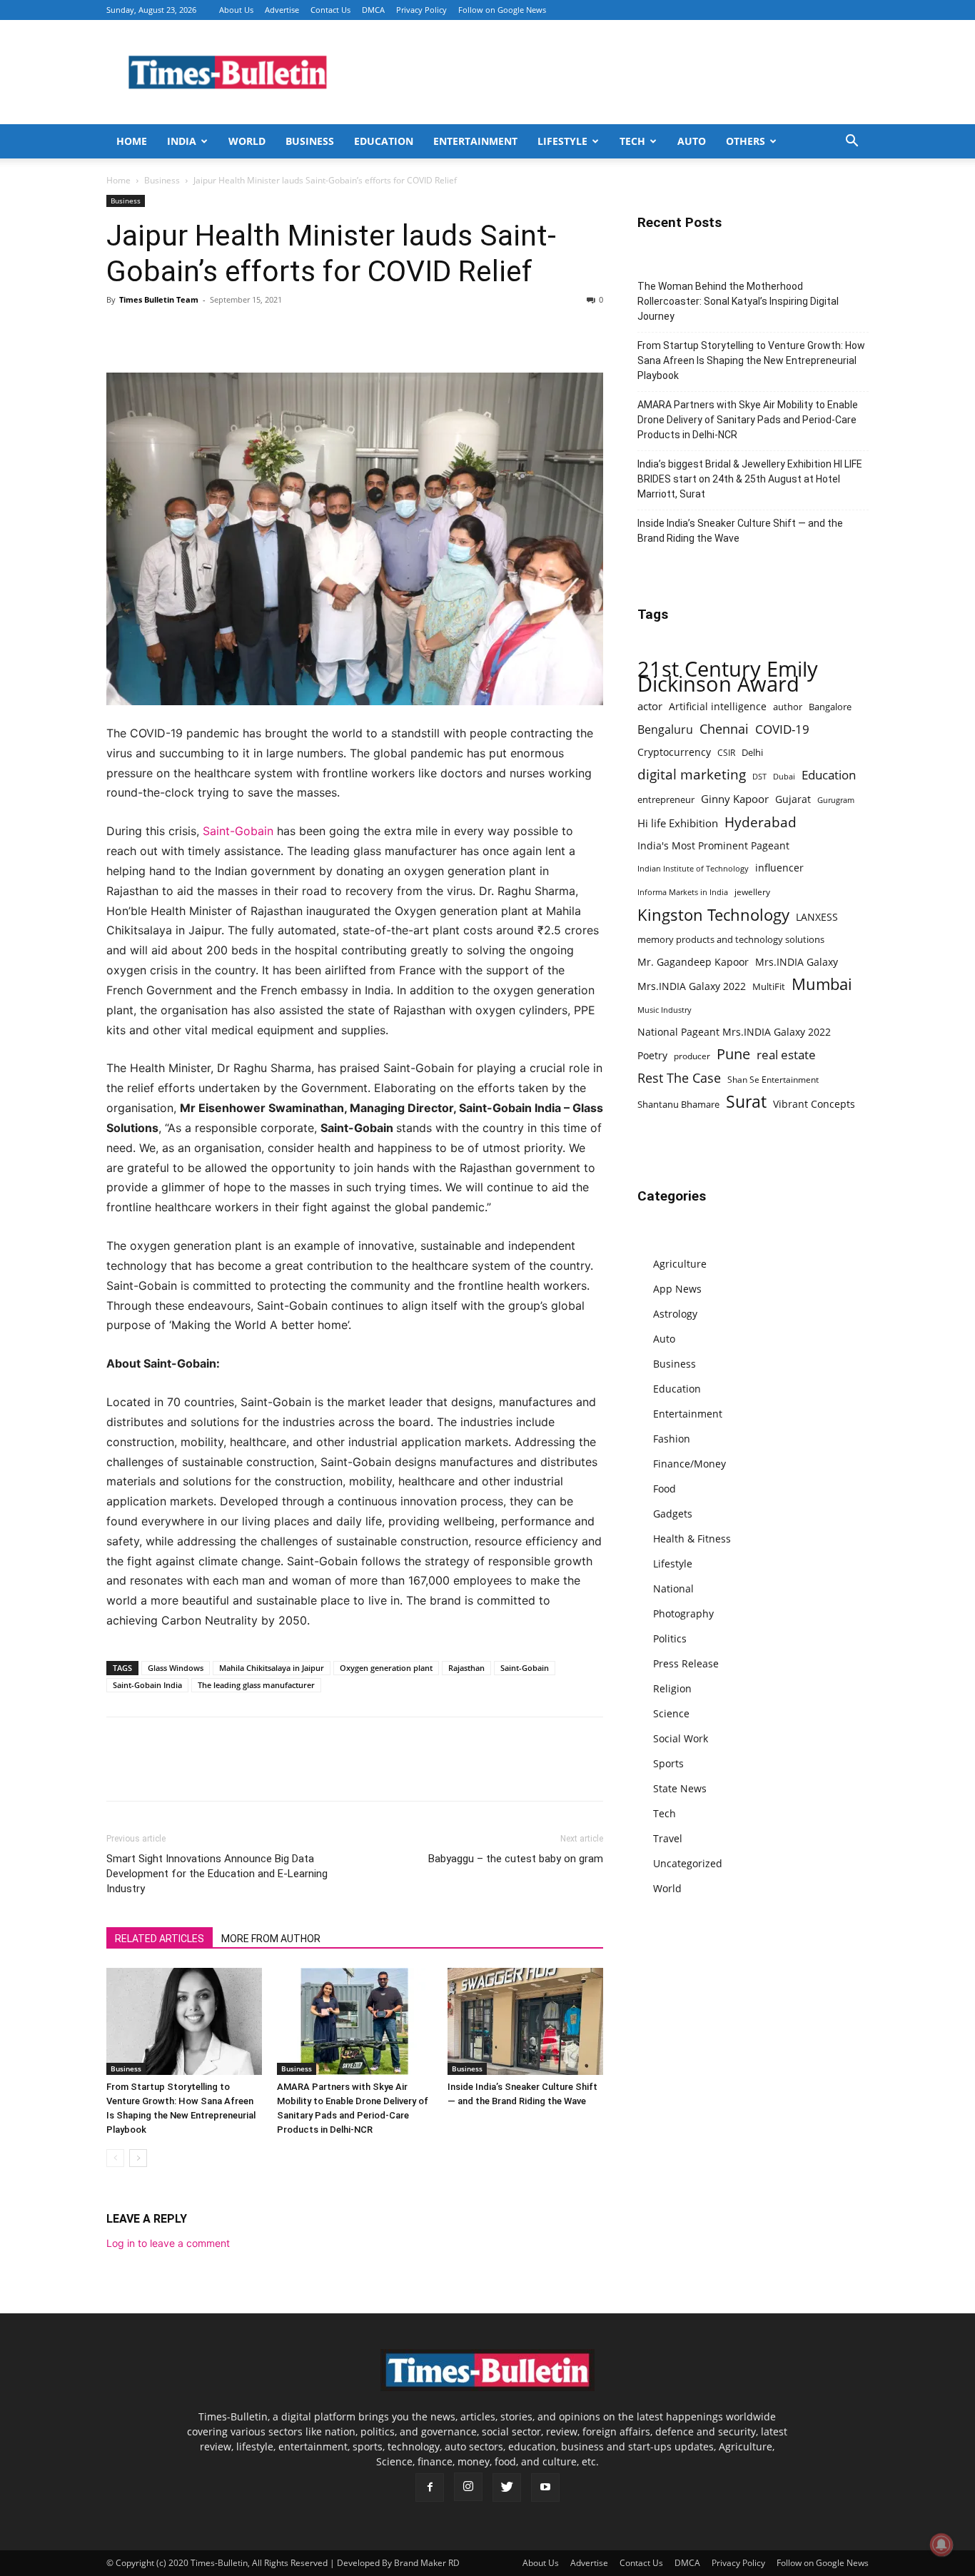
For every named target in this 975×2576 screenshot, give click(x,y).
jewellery (752, 892)
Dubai (784, 777)
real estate (786, 1055)
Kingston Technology (713, 915)
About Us (236, 10)
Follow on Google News (502, 10)
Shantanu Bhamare (678, 1104)
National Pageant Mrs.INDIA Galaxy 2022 (734, 1032)
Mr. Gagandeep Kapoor (693, 962)
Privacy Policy (421, 10)
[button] (852, 142)
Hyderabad (761, 822)
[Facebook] (121, 332)
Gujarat (793, 799)
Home (132, 141)
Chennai (724, 729)
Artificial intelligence (718, 706)
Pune (733, 1054)
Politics (670, 1638)
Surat (746, 1102)
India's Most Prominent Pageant (713, 845)
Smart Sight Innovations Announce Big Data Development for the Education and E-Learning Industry (217, 1874)
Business (310, 141)
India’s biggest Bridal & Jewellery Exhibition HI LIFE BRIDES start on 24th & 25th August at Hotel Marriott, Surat (750, 479)
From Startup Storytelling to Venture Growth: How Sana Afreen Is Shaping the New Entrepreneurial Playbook (751, 360)
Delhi (752, 752)
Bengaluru (665, 730)
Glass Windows (176, 1668)
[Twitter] (153, 332)
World (247, 141)
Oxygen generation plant (386, 1668)
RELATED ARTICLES (160, 1939)
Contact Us (330, 10)
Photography (683, 1613)
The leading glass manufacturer (256, 1685)
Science (671, 1713)
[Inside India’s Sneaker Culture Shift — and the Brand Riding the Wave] (525, 2021)
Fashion (672, 1439)
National (673, 1588)
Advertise (282, 10)
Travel (668, 1838)
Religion (672, 1688)
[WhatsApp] (186, 332)
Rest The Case (679, 1078)
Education (384, 141)
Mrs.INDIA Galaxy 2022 (692, 986)
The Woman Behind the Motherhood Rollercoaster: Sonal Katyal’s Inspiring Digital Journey (738, 301)
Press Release (686, 1663)
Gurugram (836, 800)
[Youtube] (545, 2487)
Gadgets (673, 1514)
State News (680, 1788)
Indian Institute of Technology (693, 869)
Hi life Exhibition (678, 823)
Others (746, 141)
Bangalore (830, 707)
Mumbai (822, 984)
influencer (779, 868)
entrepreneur (666, 799)
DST (759, 776)
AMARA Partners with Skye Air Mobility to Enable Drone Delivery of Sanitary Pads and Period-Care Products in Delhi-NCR (748, 420)
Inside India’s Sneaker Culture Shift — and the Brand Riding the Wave (740, 531)
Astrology (675, 1314)
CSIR (726, 753)
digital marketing (692, 775)
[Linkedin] (219, 332)
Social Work (681, 1738)
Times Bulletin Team (159, 299)
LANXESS (817, 917)
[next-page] (138, 2158)
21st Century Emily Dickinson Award (728, 677)
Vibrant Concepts (814, 1104)
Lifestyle (562, 141)
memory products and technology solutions (731, 939)
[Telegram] (252, 332)
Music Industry (665, 1010)
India (182, 141)
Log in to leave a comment (168, 2243)
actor (650, 706)
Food (665, 1489)
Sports (668, 1763)
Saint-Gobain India (147, 1685)
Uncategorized (688, 1863)
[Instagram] (468, 2487)
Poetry (652, 1055)
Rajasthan (466, 1668)
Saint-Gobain (238, 831)
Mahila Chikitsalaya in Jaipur (272, 1668)
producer (692, 1056)
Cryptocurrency (674, 752)
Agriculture (680, 1264)
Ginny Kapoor (735, 799)
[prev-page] (115, 2158)
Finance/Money (689, 1464)
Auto (692, 141)
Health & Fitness (692, 1539)
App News (677, 1289)
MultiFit (769, 986)
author (788, 707)
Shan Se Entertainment (773, 1080)
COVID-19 (782, 729)
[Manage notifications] (941, 2545)
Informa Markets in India (683, 892)
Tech (632, 141)
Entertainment (475, 141)
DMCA (373, 10)
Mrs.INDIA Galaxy (797, 962)
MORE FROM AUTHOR (271, 1939)
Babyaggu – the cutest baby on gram (516, 1859)
